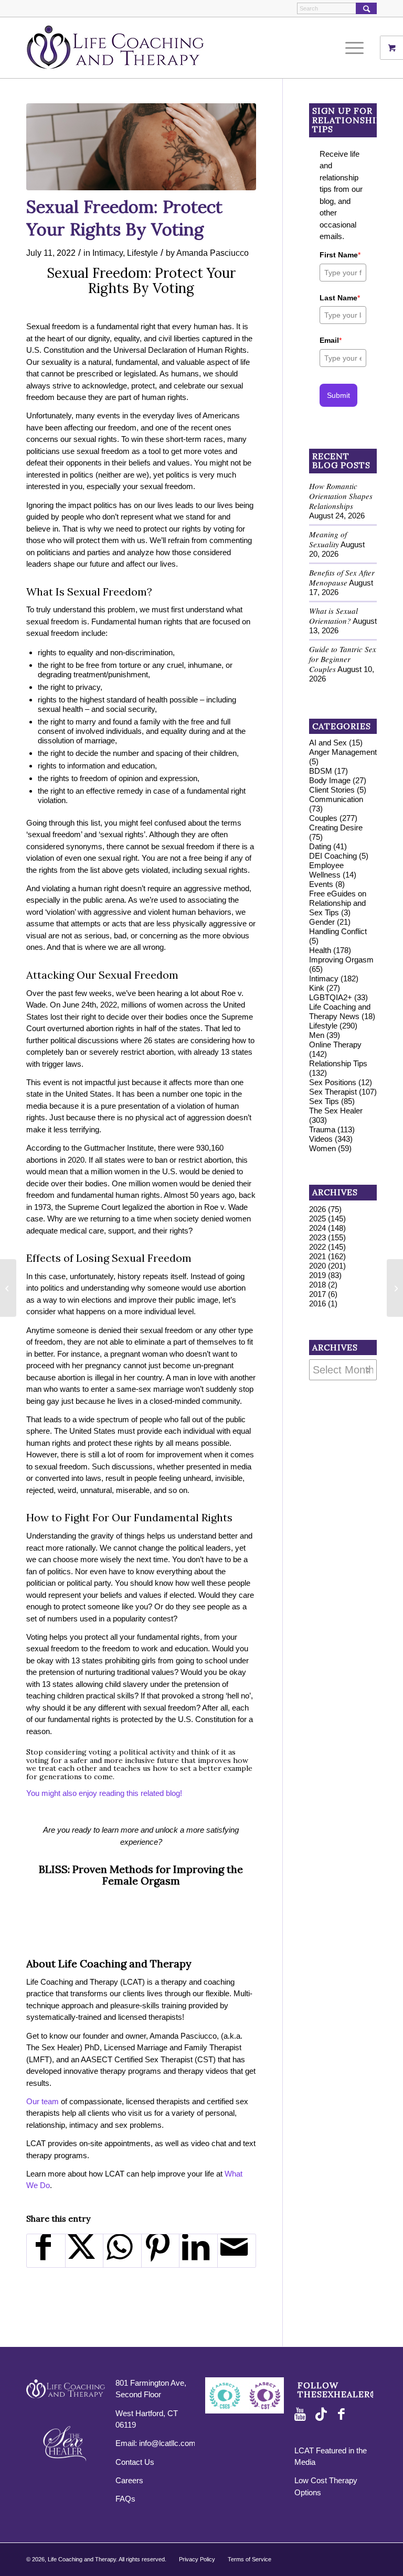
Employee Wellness (326, 870)
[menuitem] (358, 48)
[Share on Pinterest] (161, 2251)
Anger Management (343, 752)
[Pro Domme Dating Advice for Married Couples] (395, 1288)
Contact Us (135, 2462)
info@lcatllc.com (167, 2443)
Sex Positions (333, 1082)
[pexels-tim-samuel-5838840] (141, 147)
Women (322, 1148)
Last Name (340, 298)
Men (317, 1035)
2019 (317, 1275)
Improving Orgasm (341, 960)
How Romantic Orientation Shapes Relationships (341, 496)
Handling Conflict (338, 931)
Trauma (322, 1129)
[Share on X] (84, 2251)
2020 (317, 1266)
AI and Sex (328, 743)
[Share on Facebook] (46, 2251)
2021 (317, 1256)
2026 (317, 1209)
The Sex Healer (336, 1111)
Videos (321, 1139)
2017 (317, 1294)
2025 (317, 1219)
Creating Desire (336, 827)
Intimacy (108, 253)
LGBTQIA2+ (331, 997)
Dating (320, 846)
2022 (317, 1247)
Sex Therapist (333, 1092)
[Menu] (352, 48)
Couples (323, 818)
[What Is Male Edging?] (8, 1288)
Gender (322, 922)
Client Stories (332, 790)
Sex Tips (324, 1101)
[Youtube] (302, 2415)
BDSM (321, 771)
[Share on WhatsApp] (122, 2251)
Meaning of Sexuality (328, 539)
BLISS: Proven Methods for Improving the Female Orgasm (141, 1875)
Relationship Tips (338, 1063)
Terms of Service (250, 2559)
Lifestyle (142, 253)
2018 (317, 1285)
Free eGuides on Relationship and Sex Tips (338, 903)
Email (331, 340)
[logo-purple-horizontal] (115, 48)
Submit (338, 395)
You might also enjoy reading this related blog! (104, 1793)
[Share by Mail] (237, 2251)
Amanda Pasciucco (213, 253)
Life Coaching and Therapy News (340, 1011)
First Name (340, 255)
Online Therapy (335, 1045)
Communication (336, 799)
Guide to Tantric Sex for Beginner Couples (343, 659)
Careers (129, 2480)
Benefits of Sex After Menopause (342, 577)
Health (320, 950)
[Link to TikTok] (323, 2415)
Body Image (330, 780)
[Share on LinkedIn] (198, 2251)
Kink (317, 988)
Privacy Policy (197, 2559)
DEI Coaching (333, 856)
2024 (317, 1228)
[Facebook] (344, 2415)
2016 (317, 1303)
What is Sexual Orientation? (333, 616)
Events (321, 884)
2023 (317, 1237)
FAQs (125, 2499)
